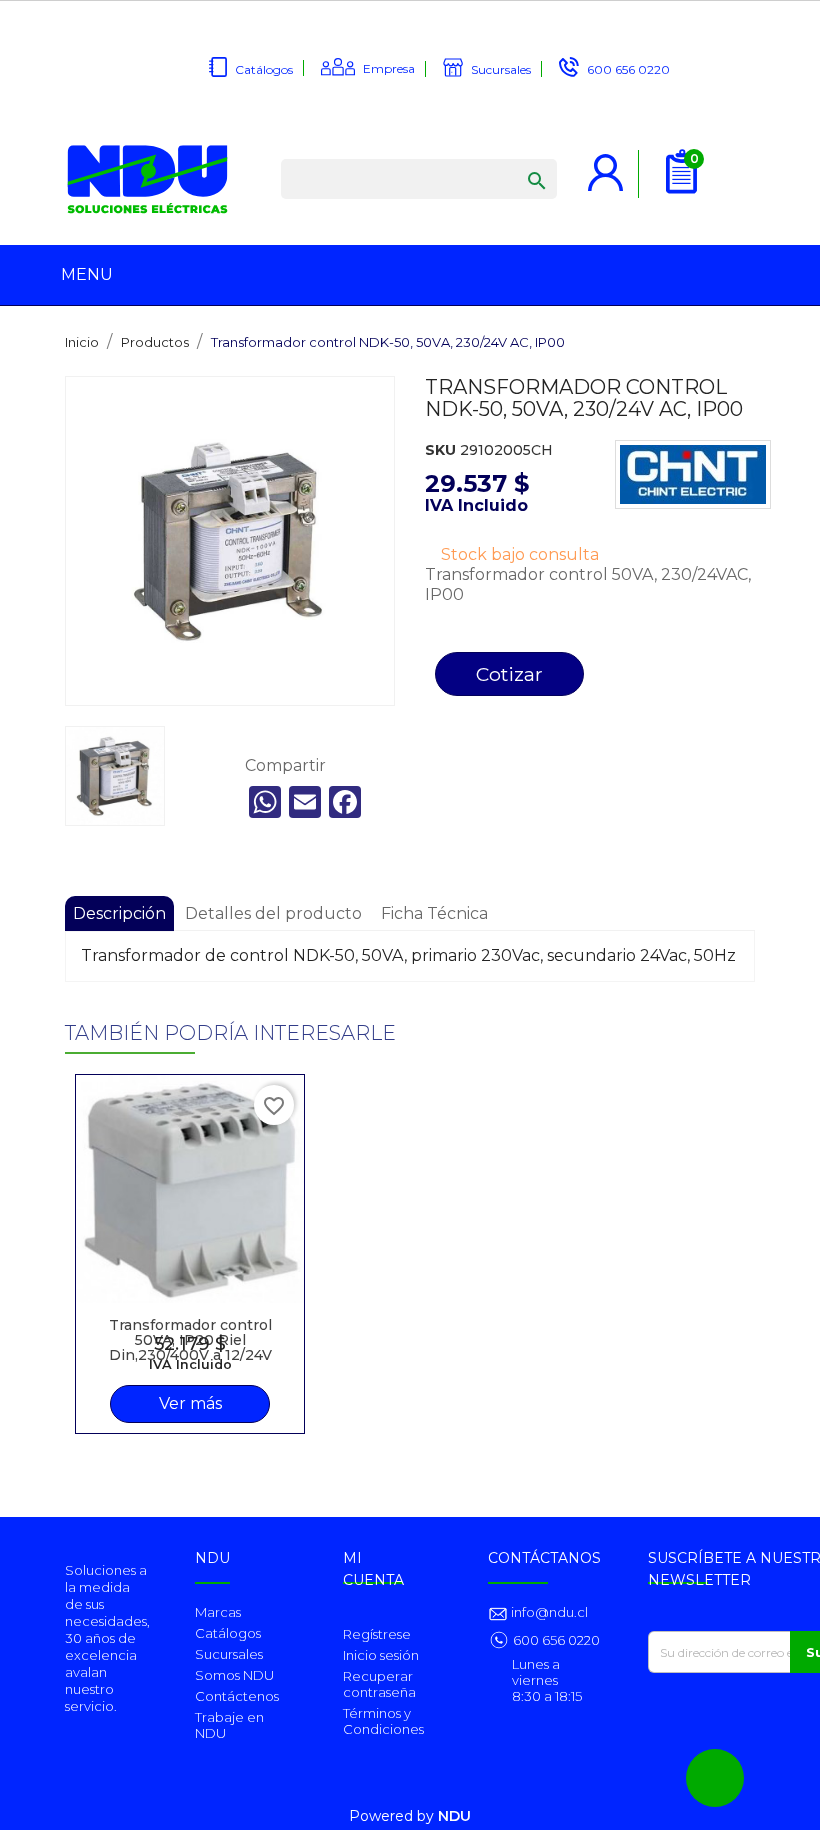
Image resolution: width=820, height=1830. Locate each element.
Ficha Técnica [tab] (434, 913)
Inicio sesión (381, 1655)
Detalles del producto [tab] (273, 913)
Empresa (389, 68)
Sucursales (501, 69)
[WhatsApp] (265, 802)
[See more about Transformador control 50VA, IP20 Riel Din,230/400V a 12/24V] (190, 1189)
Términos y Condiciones (383, 1721)
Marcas (218, 1612)
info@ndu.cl (548, 1612)
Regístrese (377, 1634)
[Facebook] (345, 802)
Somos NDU (234, 1675)
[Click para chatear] (715, 1778)
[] (517, 161)
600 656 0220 (628, 69)
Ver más (190, 1403)
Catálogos (264, 69)
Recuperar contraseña (379, 1684)
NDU (454, 1816)
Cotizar (509, 674)
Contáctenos (237, 1696)
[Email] (305, 802)
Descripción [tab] (119, 913)
